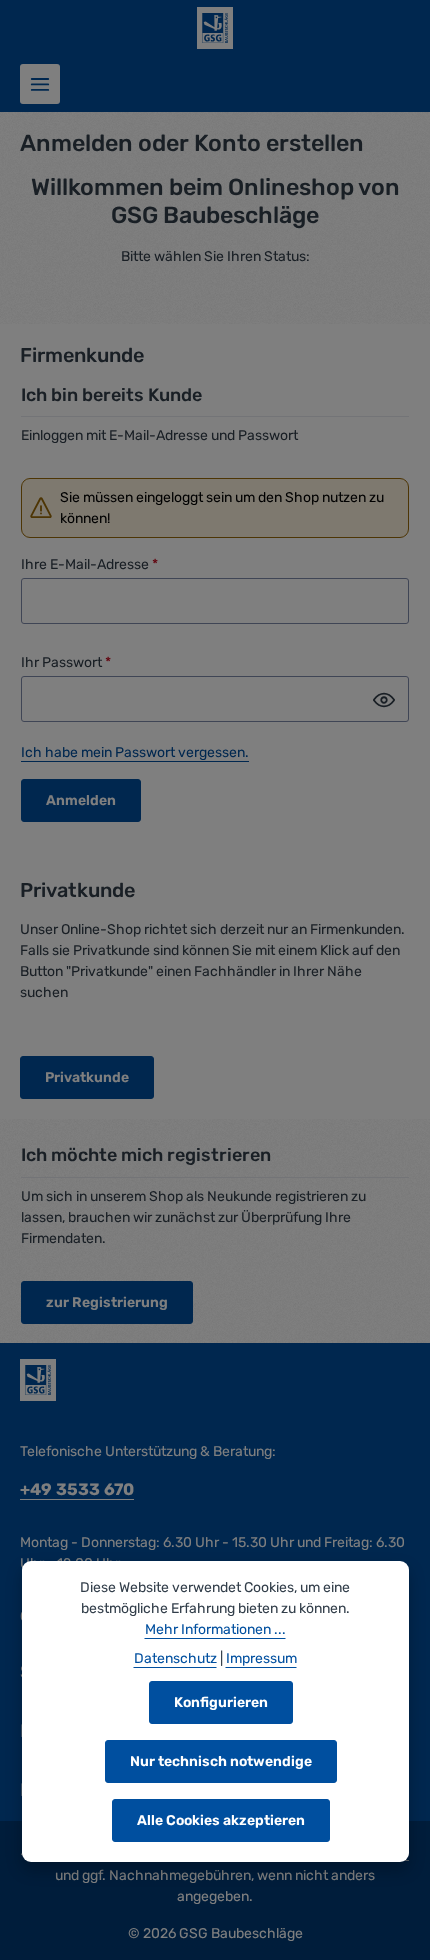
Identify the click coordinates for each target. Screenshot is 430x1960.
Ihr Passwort (66, 662)
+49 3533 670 (77, 1489)
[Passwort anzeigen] (384, 699)
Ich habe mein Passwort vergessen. (135, 752)
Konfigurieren (221, 1702)
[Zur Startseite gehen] (215, 28)
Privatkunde (87, 1077)
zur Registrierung (107, 1302)
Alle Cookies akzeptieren (221, 1820)
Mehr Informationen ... (215, 1629)
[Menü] (40, 84)
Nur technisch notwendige (221, 1761)
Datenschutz (175, 1658)
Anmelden (81, 800)
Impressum (261, 1658)
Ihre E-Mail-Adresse (89, 564)
